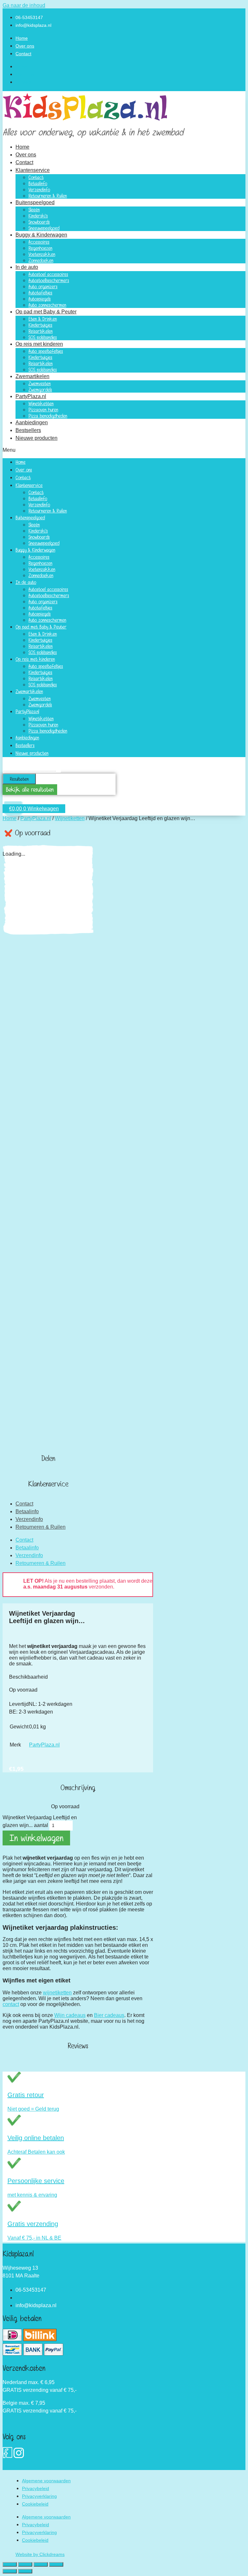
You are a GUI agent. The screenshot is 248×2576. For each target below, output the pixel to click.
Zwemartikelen (32, 376)
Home (22, 38)
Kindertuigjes (40, 325)
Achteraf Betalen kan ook (36, 2152)
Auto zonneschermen (47, 305)
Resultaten (19, 779)
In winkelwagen (36, 1838)
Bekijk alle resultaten (30, 790)
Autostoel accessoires (48, 274)
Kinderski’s (38, 216)
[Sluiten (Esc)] (56, 2564)
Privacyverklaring (39, 2496)
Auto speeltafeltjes (46, 351)
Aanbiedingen (32, 422)
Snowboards (39, 222)
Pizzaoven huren (43, 410)
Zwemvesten (40, 383)
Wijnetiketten (41, 403)
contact (11, 2004)
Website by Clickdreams (40, 2554)
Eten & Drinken (43, 319)
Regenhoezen (40, 248)
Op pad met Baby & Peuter (46, 312)
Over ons (25, 46)
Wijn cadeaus (70, 2015)
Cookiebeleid (35, 2504)
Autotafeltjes (40, 293)
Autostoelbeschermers (49, 280)
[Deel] (41, 2564)
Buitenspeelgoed (35, 202)
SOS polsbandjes (43, 337)
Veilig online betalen (36, 2138)
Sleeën (34, 210)
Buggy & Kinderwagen (41, 235)
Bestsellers (28, 430)
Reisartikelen (41, 331)
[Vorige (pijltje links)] (10, 2571)
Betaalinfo (38, 183)
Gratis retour (26, 2095)
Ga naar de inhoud (24, 5)
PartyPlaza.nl (31, 396)
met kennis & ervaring (32, 2195)
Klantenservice (33, 170)
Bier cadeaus (109, 2015)
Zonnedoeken (41, 260)
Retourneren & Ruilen (48, 196)
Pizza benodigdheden (48, 416)
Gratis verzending (33, 2224)
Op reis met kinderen (39, 344)
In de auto (27, 267)
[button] (124, 450)
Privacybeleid (36, 2488)
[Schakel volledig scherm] (25, 2564)
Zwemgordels (40, 390)
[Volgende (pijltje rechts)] (25, 2571)
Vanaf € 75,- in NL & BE (34, 2238)
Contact (23, 54)
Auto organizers (43, 286)
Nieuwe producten (36, 438)
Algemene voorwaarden (46, 2481)
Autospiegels (40, 299)
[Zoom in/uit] (10, 2564)
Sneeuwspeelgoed (44, 228)
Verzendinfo (39, 190)
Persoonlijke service (36, 2181)
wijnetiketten (57, 1993)
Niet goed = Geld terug (33, 2109)
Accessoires (39, 242)
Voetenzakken (42, 254)
